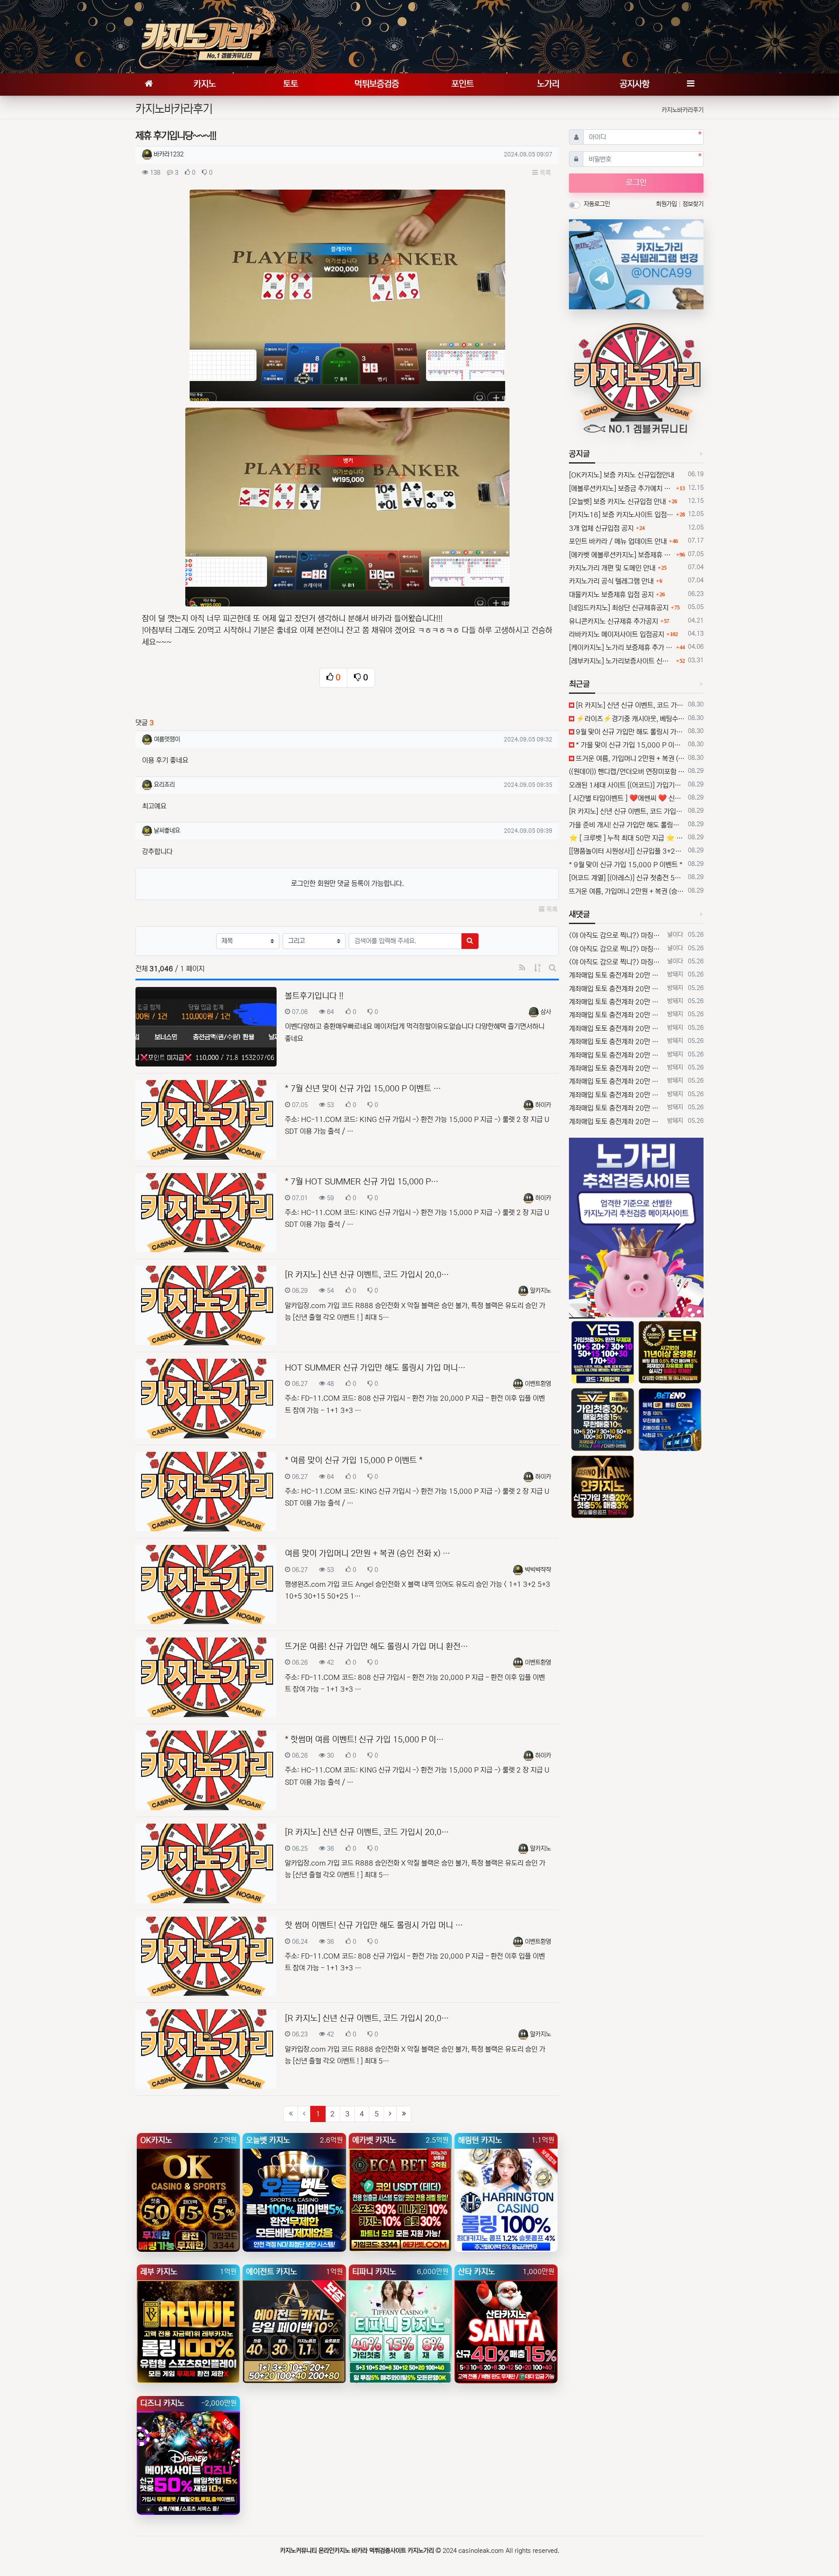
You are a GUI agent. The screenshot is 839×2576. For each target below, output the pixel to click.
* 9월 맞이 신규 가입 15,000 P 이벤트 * (626, 865)
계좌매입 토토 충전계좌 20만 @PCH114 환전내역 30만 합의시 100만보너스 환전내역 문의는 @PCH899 (616, 975)
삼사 (546, 1012)
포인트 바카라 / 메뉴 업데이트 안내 (618, 541)
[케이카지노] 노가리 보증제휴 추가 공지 (621, 647)
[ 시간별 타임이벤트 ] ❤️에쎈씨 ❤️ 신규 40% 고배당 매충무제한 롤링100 (627, 798)
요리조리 (164, 785)
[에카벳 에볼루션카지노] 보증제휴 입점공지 (621, 555)
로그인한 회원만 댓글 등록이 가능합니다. (347, 883)
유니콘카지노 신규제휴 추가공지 (614, 621)
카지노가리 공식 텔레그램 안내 (611, 581)
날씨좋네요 (167, 831)
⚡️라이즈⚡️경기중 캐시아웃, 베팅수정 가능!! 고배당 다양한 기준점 (629, 719)
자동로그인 (597, 204)
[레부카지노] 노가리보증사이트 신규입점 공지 (621, 661)
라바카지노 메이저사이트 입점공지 (617, 634)
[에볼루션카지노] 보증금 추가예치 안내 (621, 488)
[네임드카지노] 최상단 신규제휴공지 (619, 608)
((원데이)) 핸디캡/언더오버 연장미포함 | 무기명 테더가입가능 (627, 772)
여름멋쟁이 (167, 739)
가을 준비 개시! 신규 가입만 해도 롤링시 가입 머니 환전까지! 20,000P (627, 825)
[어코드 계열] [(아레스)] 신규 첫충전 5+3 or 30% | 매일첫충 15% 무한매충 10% (627, 878)
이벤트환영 (538, 1384)
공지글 (579, 454)
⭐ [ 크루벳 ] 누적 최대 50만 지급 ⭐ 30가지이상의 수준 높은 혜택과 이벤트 (627, 838)
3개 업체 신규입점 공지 (601, 528)
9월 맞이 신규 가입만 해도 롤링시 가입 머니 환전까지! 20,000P (629, 732)
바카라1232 (169, 154)
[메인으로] (149, 85)
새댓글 (579, 914)
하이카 (543, 1105)
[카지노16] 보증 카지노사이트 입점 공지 (621, 515)
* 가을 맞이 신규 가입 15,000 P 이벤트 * (629, 745)
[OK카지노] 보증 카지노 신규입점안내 (622, 475)
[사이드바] (690, 85)
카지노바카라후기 (683, 110)
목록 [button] (544, 173)
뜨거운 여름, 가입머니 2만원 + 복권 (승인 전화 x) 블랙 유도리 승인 (629, 758)
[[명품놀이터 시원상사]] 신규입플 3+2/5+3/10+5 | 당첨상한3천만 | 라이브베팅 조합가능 (627, 851)
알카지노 (541, 1291)
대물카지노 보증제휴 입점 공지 (611, 595)
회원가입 (667, 204)
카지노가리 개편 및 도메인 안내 (612, 568)
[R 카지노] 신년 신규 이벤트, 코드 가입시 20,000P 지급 (629, 705)
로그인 (636, 183)
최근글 (579, 684)
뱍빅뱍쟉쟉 (538, 1570)
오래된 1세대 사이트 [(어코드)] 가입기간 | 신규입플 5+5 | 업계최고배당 (627, 785)
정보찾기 (693, 204)
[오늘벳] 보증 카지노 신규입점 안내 (617, 502)
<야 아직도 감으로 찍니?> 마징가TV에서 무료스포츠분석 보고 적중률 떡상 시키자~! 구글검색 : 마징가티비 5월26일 (616, 935)
